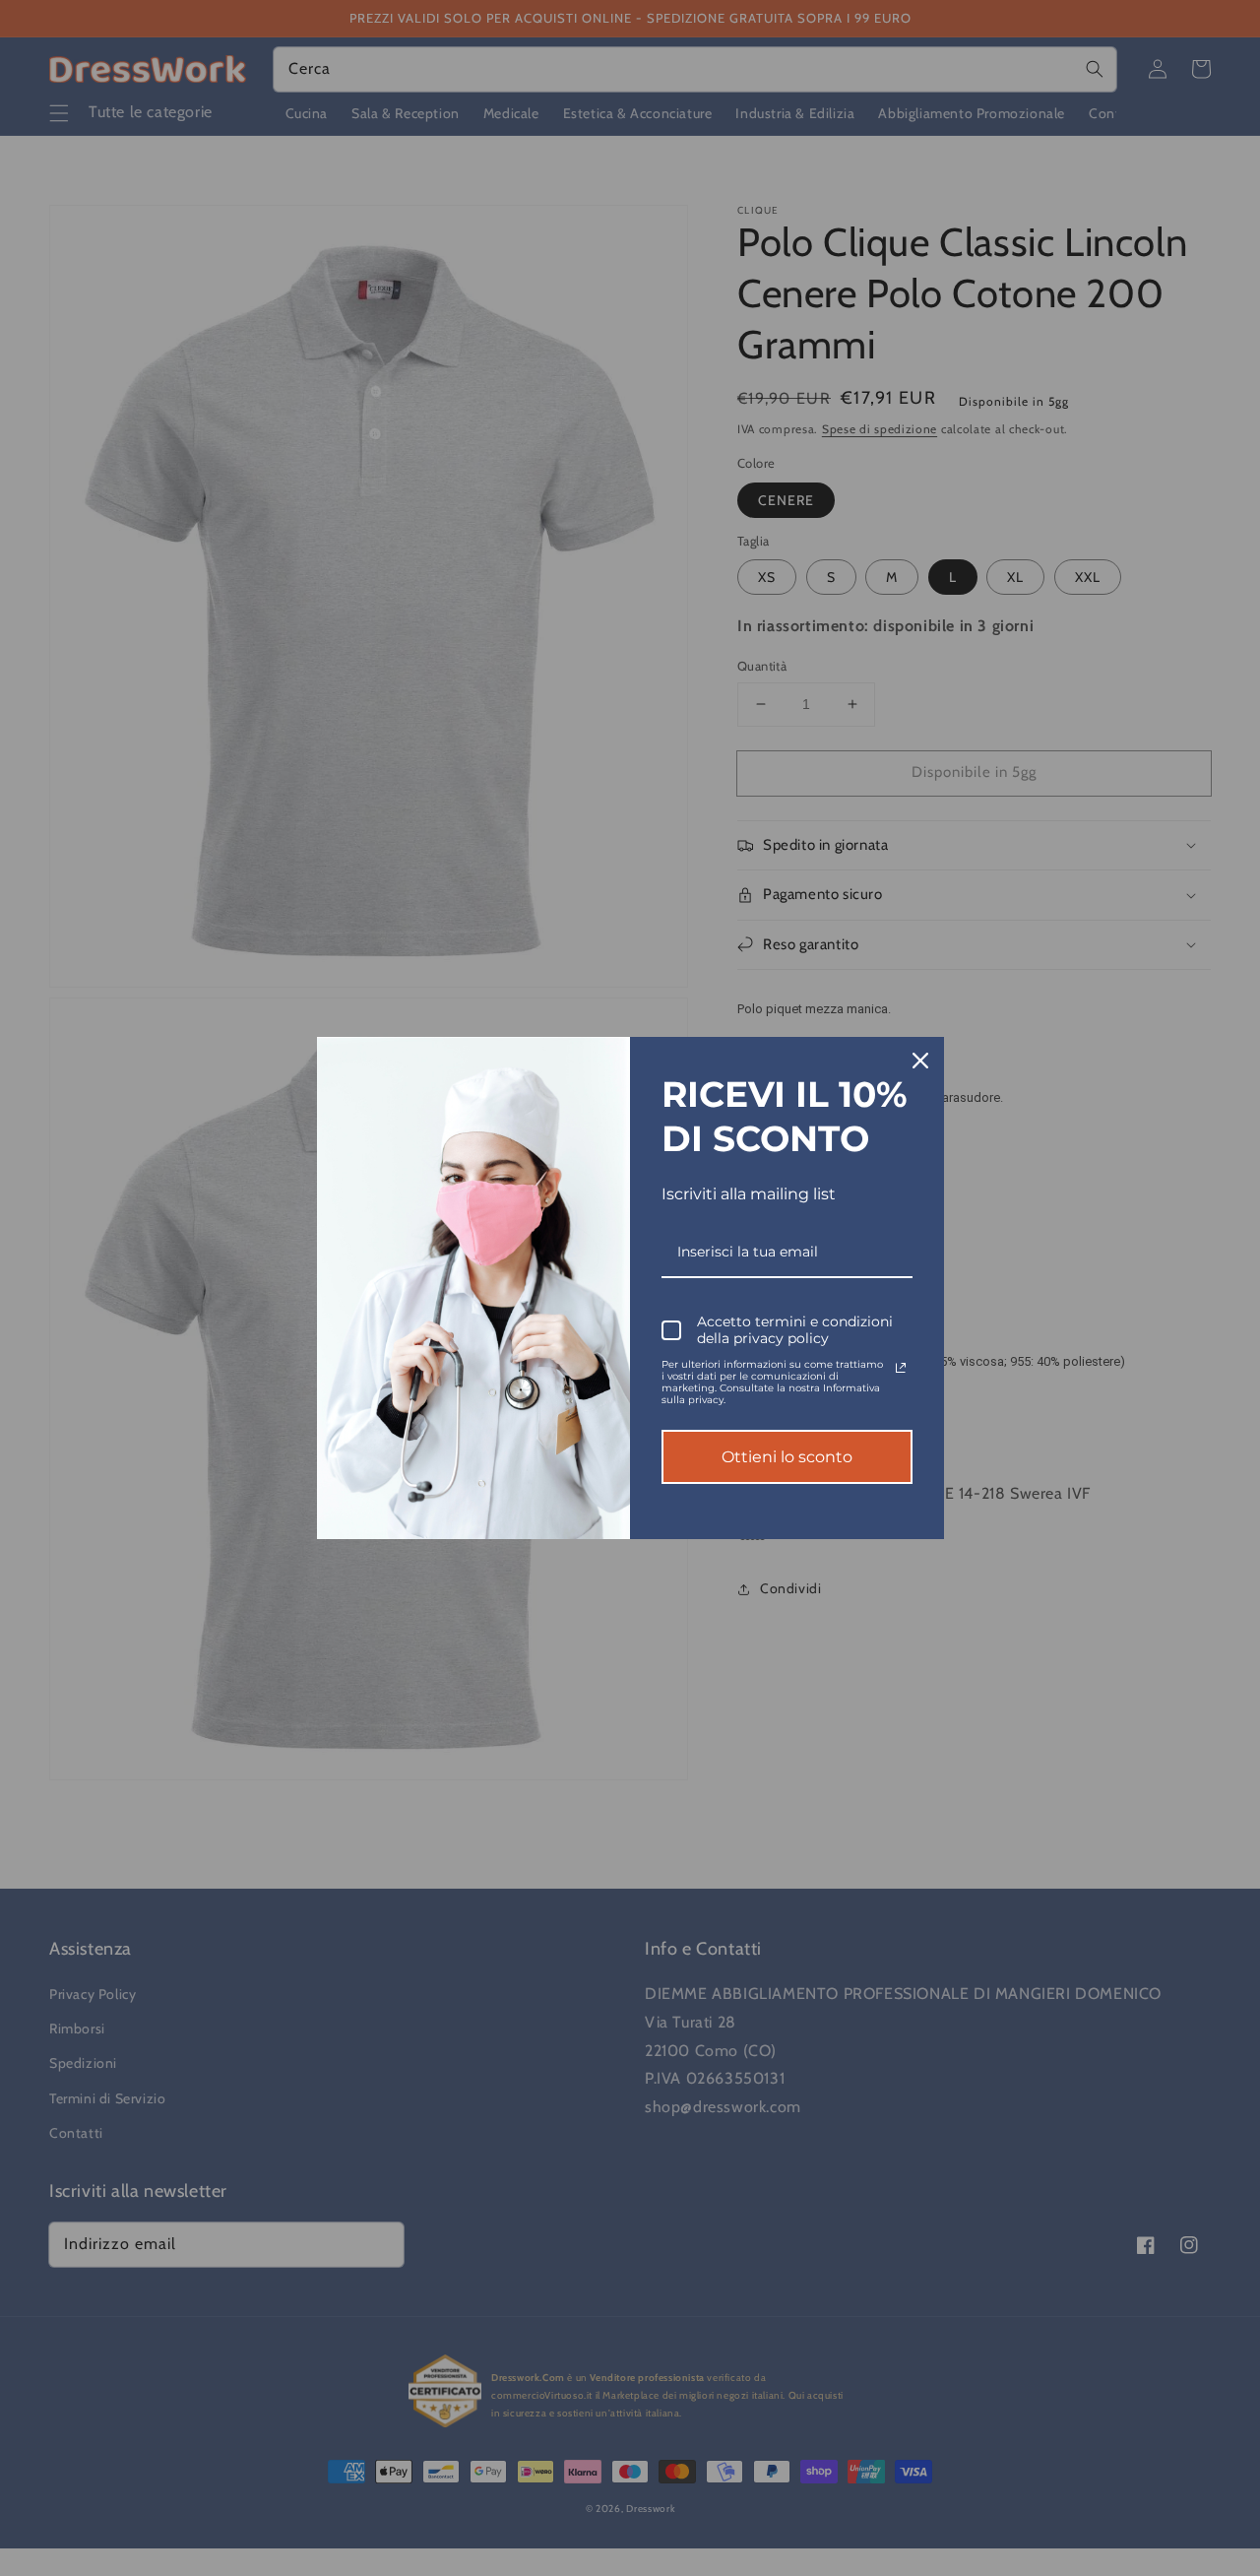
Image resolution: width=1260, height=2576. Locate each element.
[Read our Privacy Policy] (901, 1368)
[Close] (920, 1061)
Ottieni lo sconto (787, 1457)
